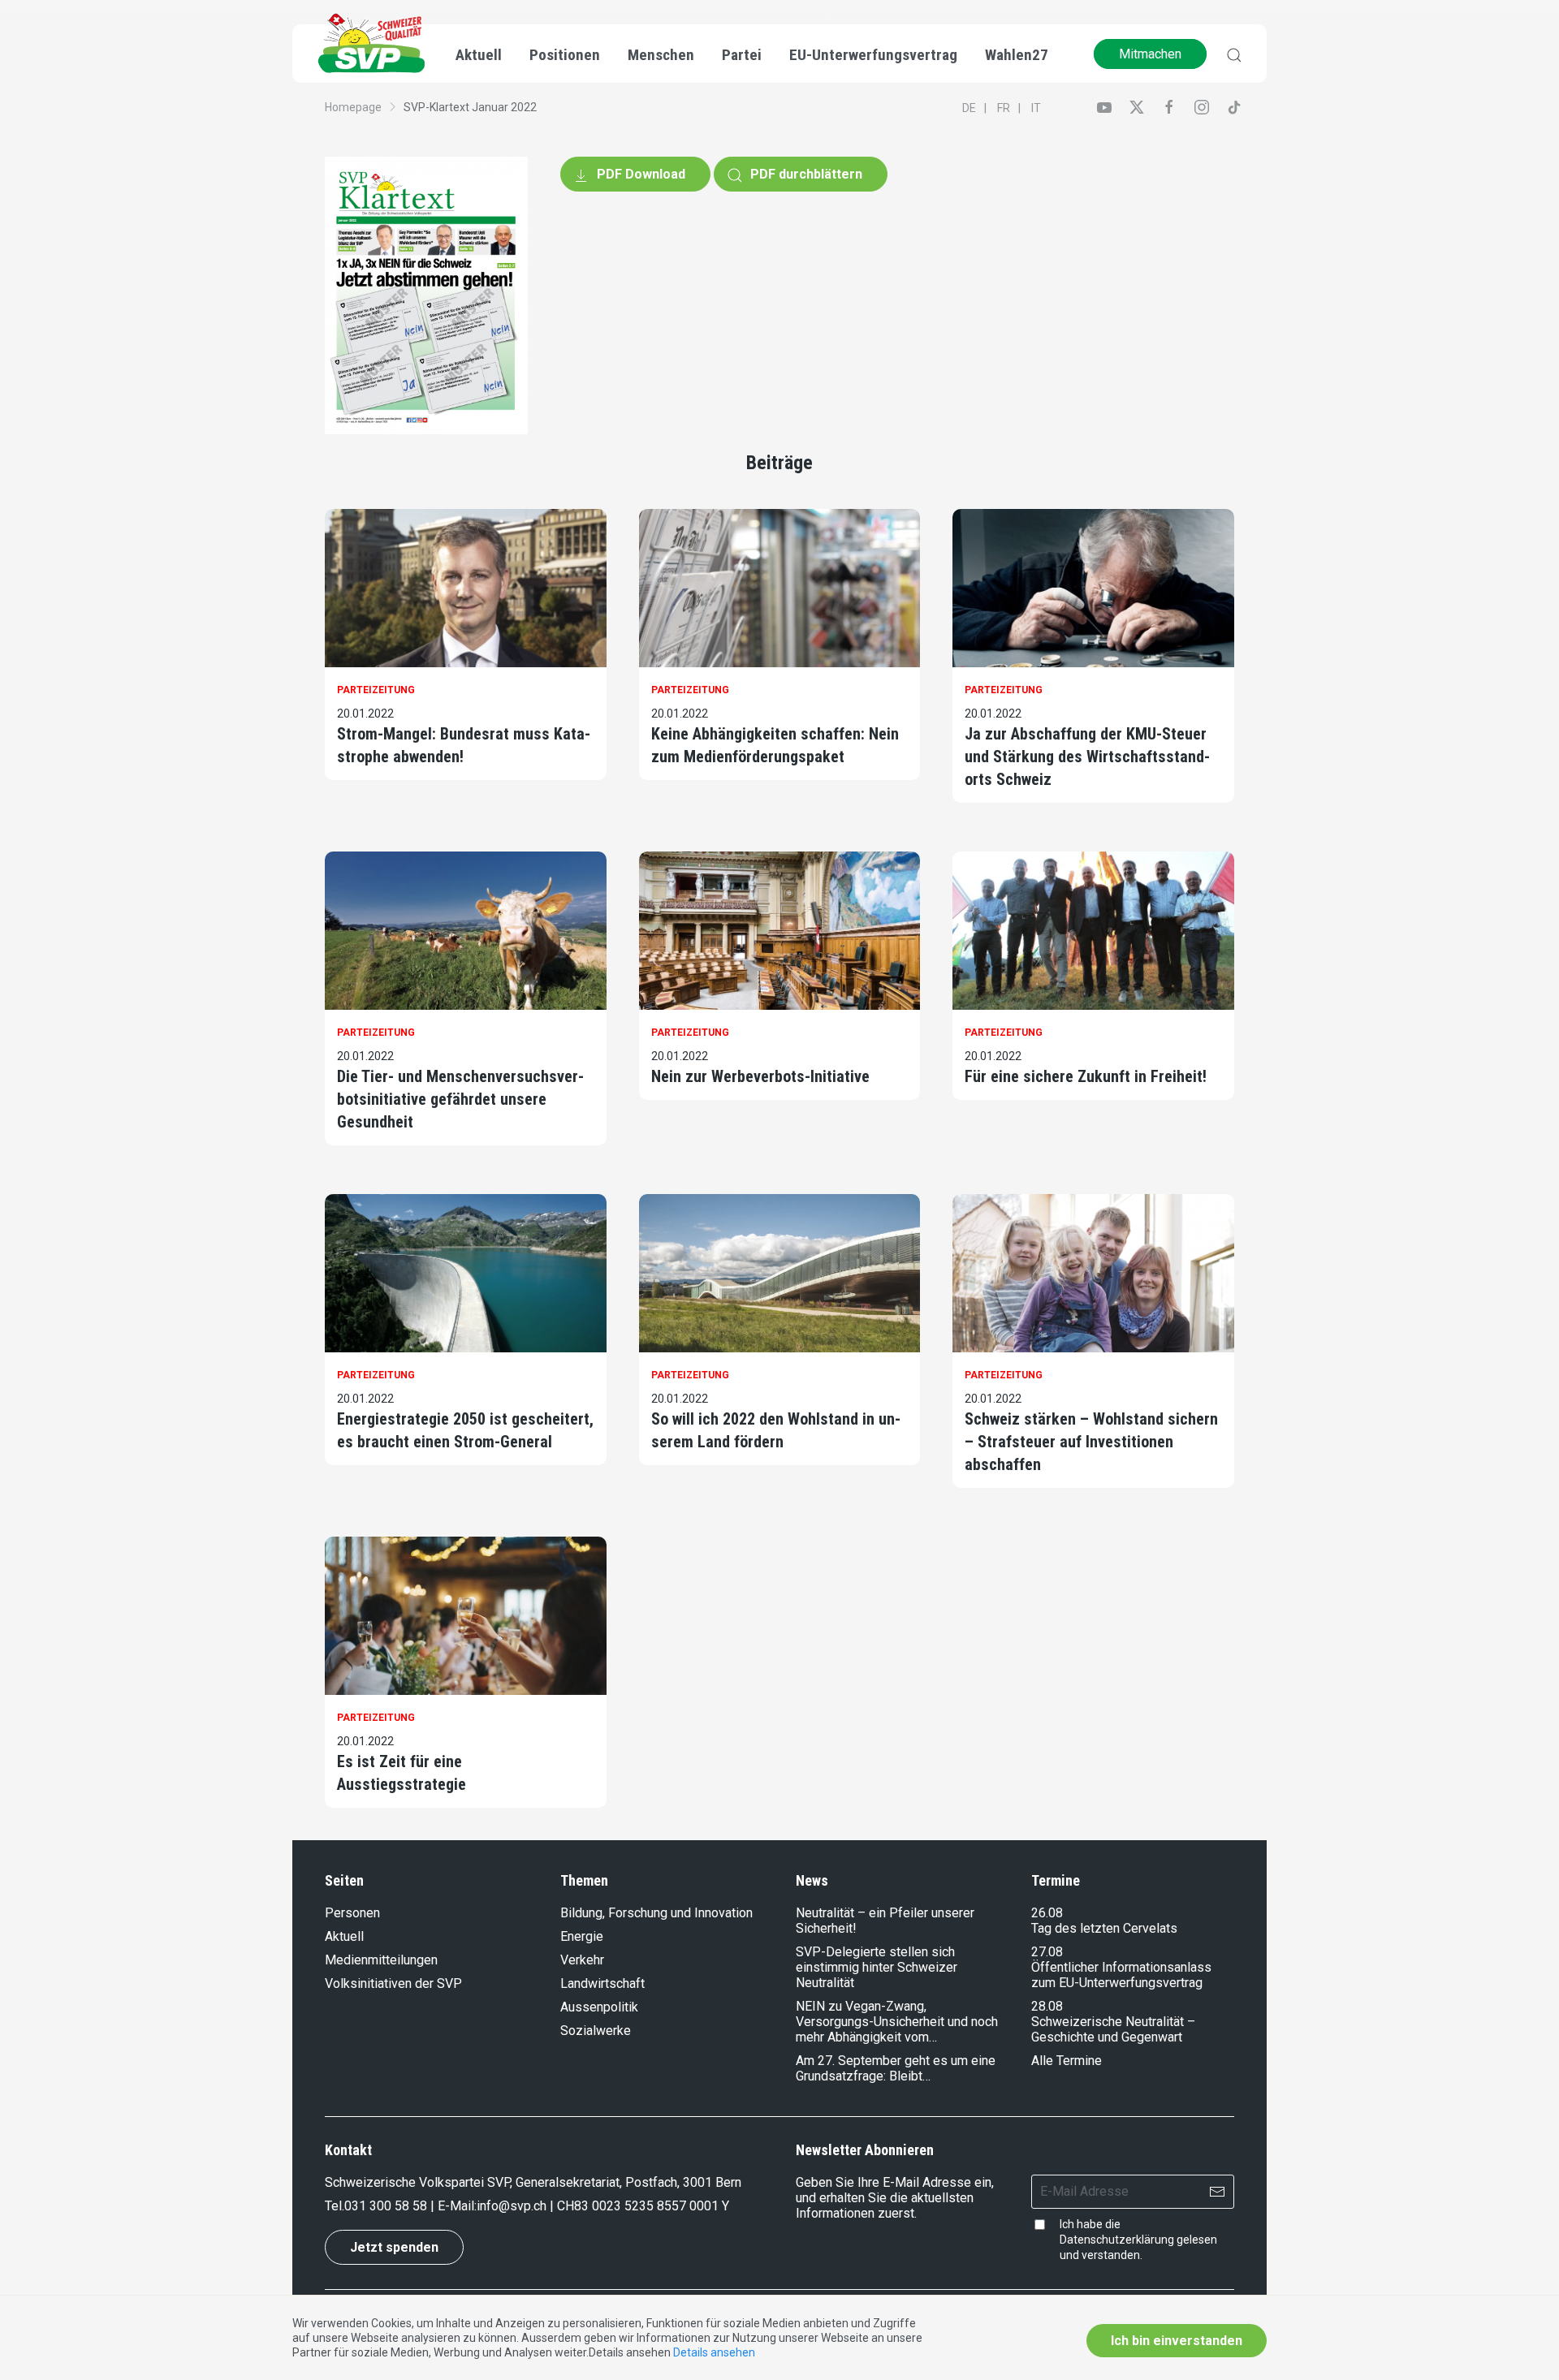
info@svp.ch (512, 2206)
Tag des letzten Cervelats (1104, 1928)
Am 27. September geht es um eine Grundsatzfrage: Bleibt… (896, 2068)
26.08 (1047, 1913)
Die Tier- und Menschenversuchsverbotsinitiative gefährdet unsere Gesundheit (460, 1099)
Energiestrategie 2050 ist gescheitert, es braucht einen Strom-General (465, 1430)
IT (1036, 108)
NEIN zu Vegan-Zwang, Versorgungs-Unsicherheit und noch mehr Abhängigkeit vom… (897, 2022)
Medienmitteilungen (381, 1960)
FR (1004, 108)
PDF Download (639, 174)
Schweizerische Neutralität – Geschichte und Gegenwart (1113, 2029)
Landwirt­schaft (602, 1983)
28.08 (1047, 2006)
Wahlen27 (1017, 55)
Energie (582, 1936)
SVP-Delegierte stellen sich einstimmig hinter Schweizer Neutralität (877, 1967)
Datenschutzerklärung (1117, 2240)
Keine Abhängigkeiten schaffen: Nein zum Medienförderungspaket (775, 745)
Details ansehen (714, 2352)
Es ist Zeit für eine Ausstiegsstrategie (402, 1773)
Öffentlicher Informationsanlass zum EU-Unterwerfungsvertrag (1121, 1975)
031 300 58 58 (386, 2206)
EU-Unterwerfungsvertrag (873, 55)
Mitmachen (1150, 54)
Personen (352, 1913)
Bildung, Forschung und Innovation (656, 1913)
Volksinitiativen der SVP (393, 1983)
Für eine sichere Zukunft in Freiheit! (1086, 1076)
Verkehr (582, 1960)
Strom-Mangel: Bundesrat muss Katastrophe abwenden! (464, 745)
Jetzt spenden (394, 2247)
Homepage (353, 107)
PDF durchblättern (805, 174)
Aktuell (344, 1936)
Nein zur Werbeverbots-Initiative (760, 1076)
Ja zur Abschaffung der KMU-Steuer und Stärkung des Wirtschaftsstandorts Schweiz (1087, 757)
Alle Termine (1067, 2061)
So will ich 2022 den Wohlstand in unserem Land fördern (776, 1430)
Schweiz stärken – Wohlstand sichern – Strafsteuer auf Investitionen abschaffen (1091, 1442)
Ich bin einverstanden (1177, 2341)
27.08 (1047, 1952)
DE (969, 108)
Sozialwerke (596, 2031)
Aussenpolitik (599, 2007)
